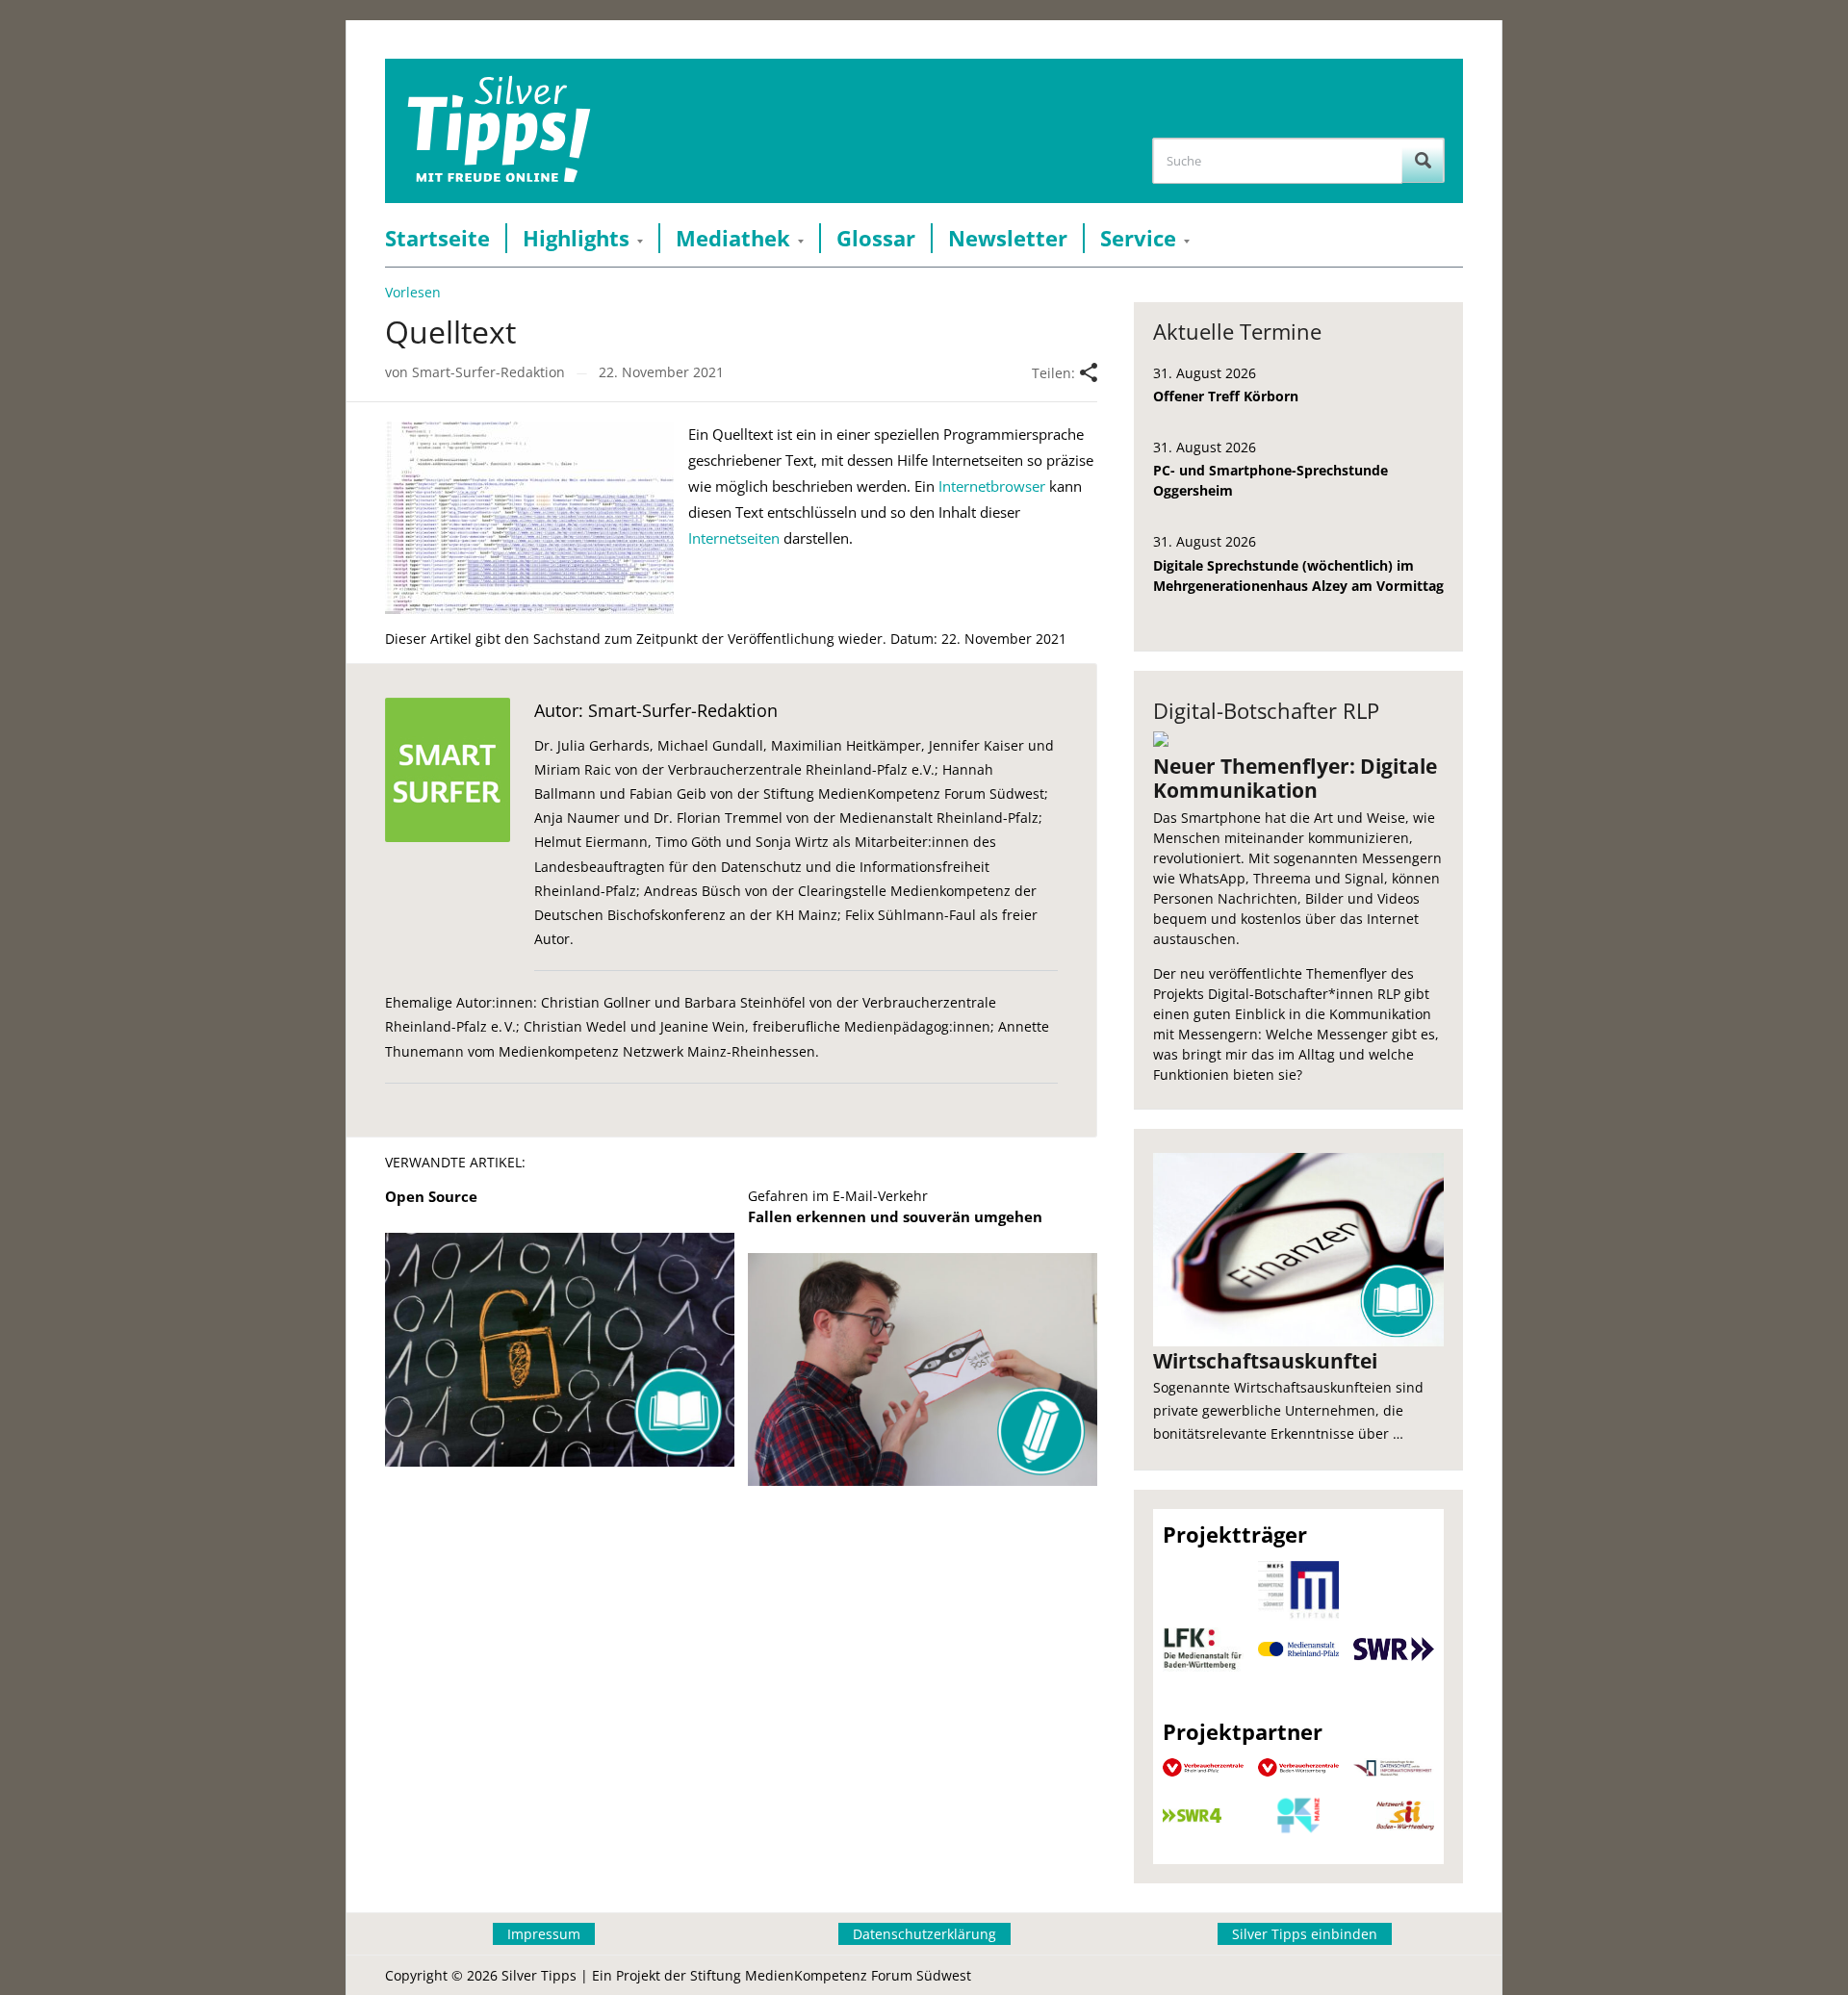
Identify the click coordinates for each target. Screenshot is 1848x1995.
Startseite (437, 238)
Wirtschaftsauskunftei (1265, 1361)
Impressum (544, 1934)
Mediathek (733, 238)
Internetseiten (734, 538)
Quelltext (450, 332)
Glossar (876, 238)
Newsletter (1008, 238)
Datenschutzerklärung (924, 1934)
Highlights (576, 238)
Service (1138, 238)
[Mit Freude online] (499, 131)
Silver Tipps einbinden (1305, 1934)
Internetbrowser (992, 486)
